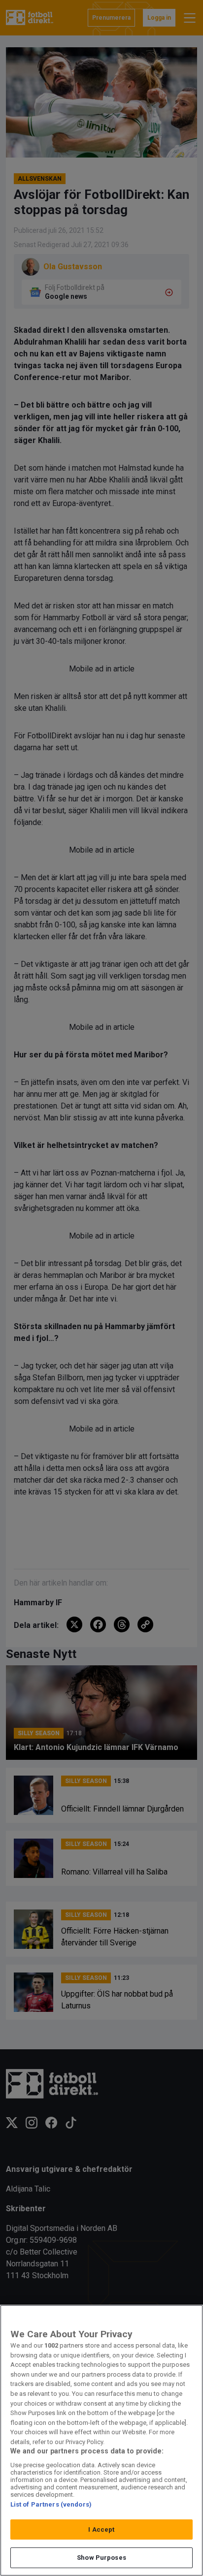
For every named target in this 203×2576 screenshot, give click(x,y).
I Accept (101, 2529)
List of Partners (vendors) (51, 2504)
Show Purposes (101, 2558)
